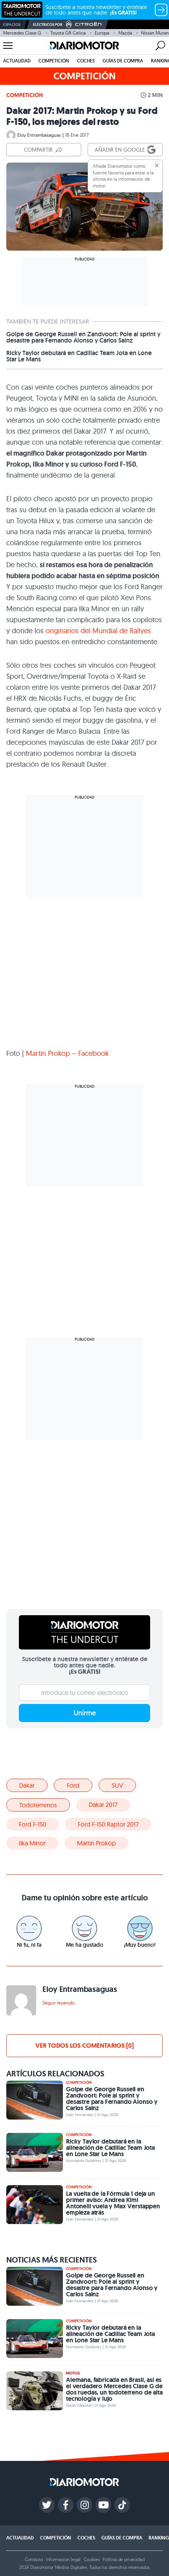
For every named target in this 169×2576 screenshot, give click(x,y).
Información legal (63, 2559)
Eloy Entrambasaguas (39, 135)
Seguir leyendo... (60, 2003)
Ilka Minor (32, 1843)
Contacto (34, 2559)
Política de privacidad (123, 2559)
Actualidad (17, 61)
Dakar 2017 (103, 1805)
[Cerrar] (157, 165)
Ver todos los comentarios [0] (84, 2046)
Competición (54, 61)
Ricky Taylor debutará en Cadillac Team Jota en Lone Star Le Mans (79, 356)
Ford (73, 1785)
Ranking (159, 2538)
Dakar (27, 1785)
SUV (117, 1785)
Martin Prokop (96, 1843)
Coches (86, 61)
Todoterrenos (38, 1805)
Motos (73, 2373)
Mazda (125, 33)
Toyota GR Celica (68, 33)
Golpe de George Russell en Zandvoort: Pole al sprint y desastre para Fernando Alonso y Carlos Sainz (83, 337)
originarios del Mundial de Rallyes (98, 631)
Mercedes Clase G (22, 33)
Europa (102, 33)
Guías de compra (123, 61)
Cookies (92, 2559)
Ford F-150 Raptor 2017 (108, 1824)
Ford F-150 (33, 1824)
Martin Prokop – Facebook (67, 1053)
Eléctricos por (48, 25)
